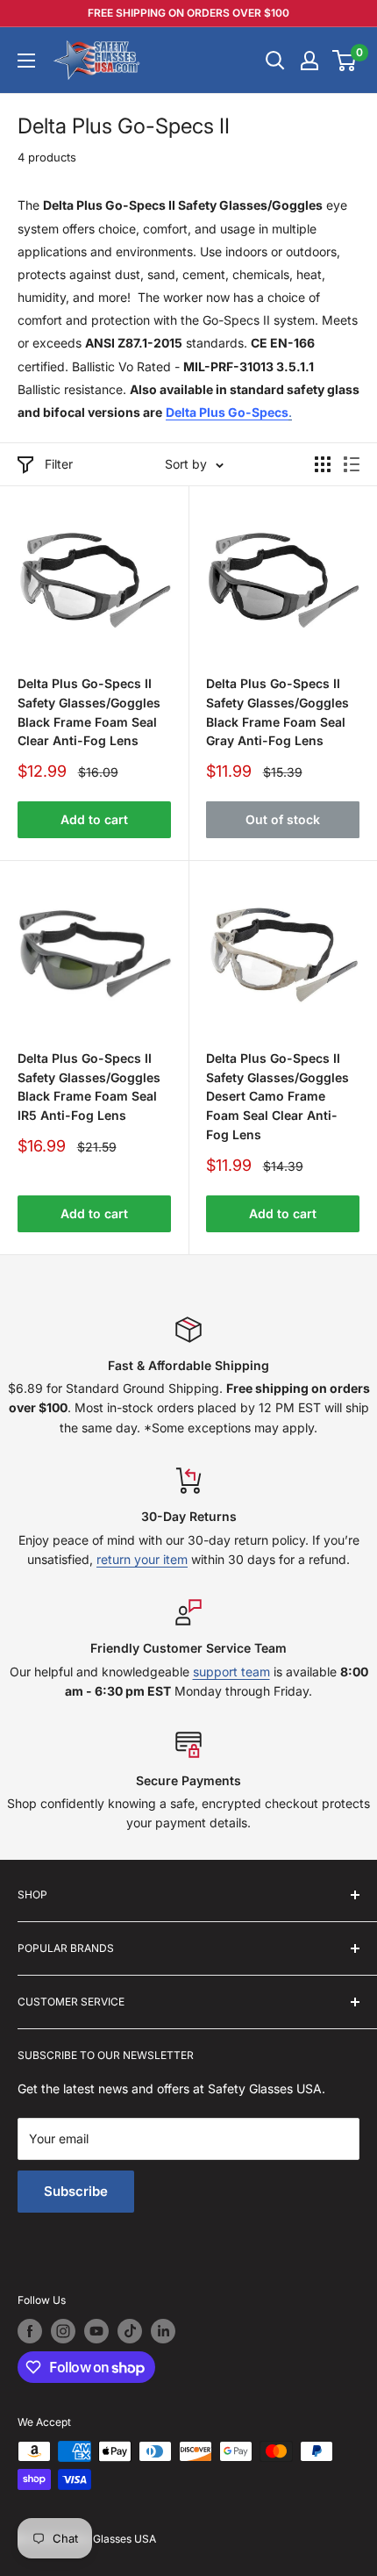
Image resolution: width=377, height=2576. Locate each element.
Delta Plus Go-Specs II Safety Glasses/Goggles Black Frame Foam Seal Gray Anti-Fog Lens (277, 712)
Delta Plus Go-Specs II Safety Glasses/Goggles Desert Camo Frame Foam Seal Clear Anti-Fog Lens (277, 1096)
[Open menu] (26, 61)
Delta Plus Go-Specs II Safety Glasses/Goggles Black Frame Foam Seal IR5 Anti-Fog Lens (89, 1087)
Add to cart (94, 819)
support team (231, 1672)
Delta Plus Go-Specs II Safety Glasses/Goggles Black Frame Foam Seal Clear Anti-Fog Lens (89, 712)
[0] (345, 61)
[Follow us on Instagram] (63, 2331)
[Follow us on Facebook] (30, 2331)
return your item (142, 1559)
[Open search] (275, 61)
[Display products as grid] (323, 464)
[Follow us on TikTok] (130, 2331)
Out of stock (283, 819)
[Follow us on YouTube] (96, 2331)
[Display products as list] (352, 464)
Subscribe (76, 2191)
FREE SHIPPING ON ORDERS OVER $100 (188, 13)
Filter (59, 464)
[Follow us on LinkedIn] (163, 2331)
